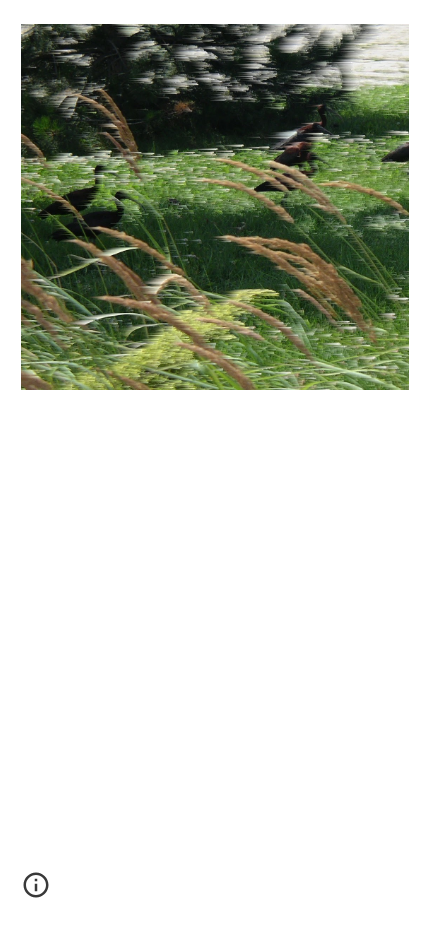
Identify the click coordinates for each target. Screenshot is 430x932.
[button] (36, 892)
